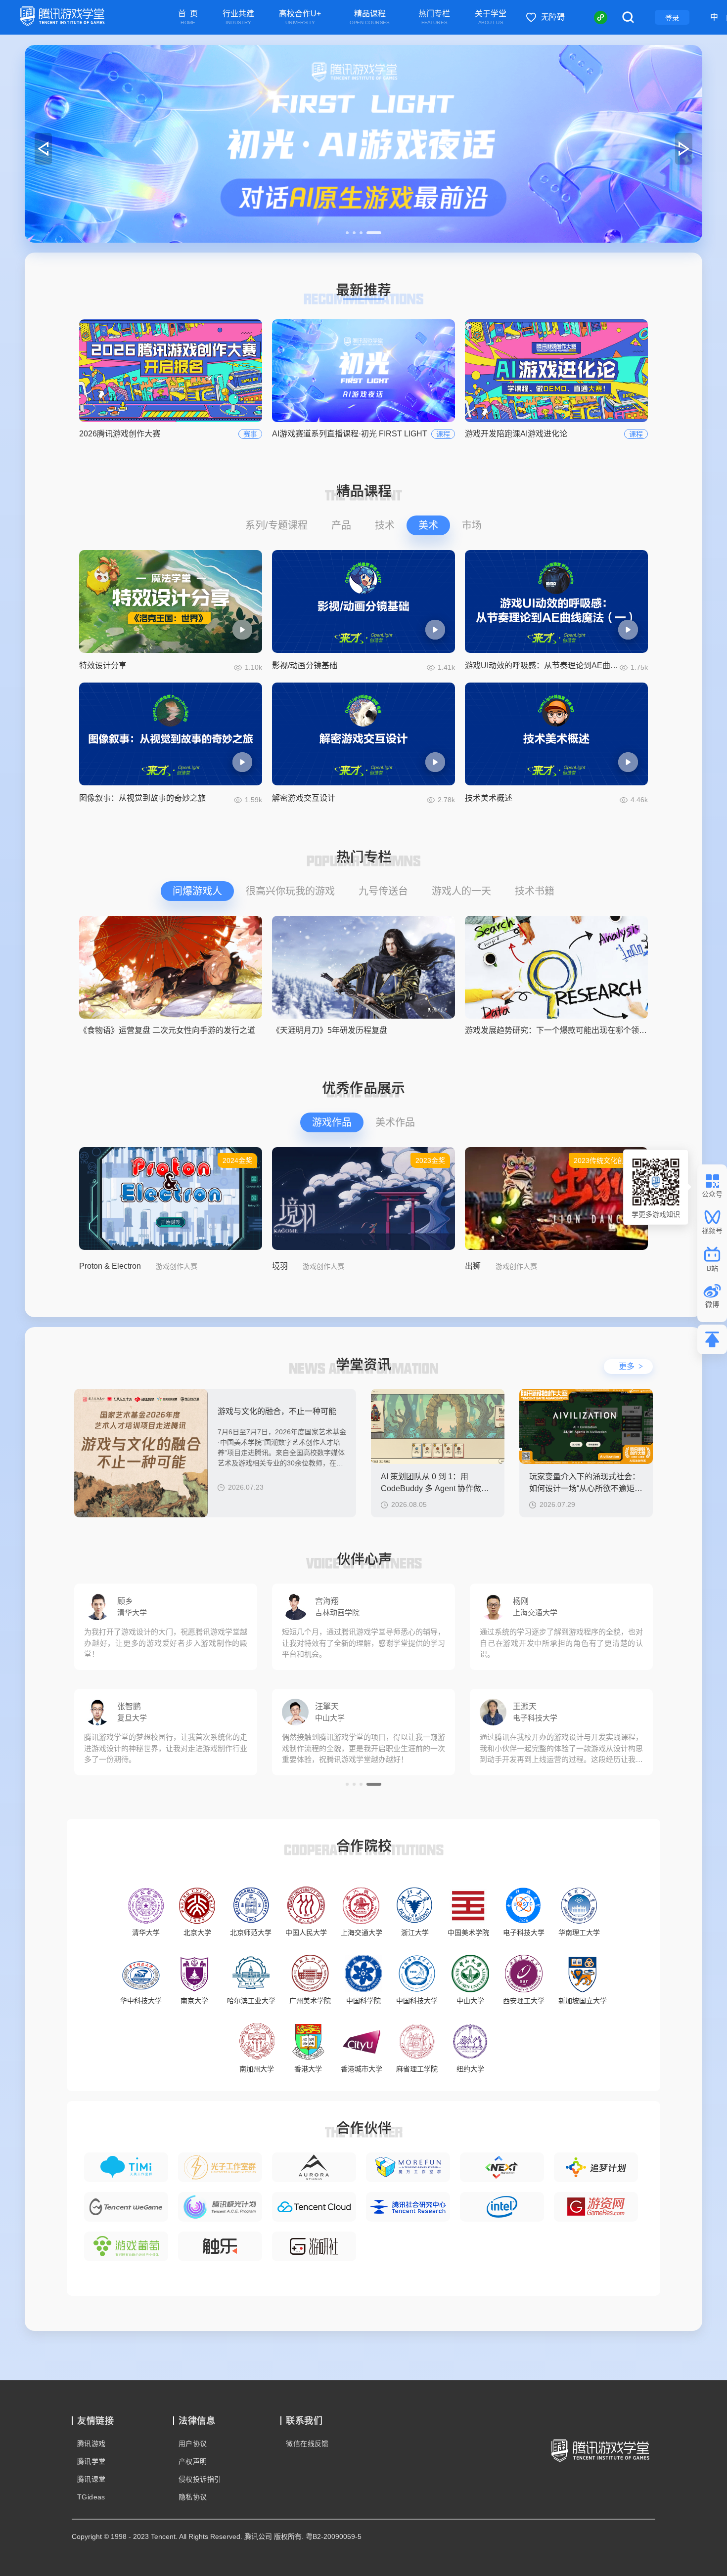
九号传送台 (383, 891)
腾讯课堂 (91, 2479)
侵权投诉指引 (200, 2479)
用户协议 (193, 2444)
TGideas (91, 2497)
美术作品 (395, 1122)
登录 (672, 18)
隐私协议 (193, 2497)
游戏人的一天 (461, 891)
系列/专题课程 (276, 525)
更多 (631, 1366)
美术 (428, 525)
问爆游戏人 (197, 891)
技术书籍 (535, 891)
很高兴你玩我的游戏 (290, 891)
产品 (341, 525)
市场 (472, 525)
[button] (353, 233)
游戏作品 (332, 1122)
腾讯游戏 (91, 2444)
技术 (385, 525)
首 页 (188, 18)
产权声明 (193, 2461)
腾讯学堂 (91, 2461)
